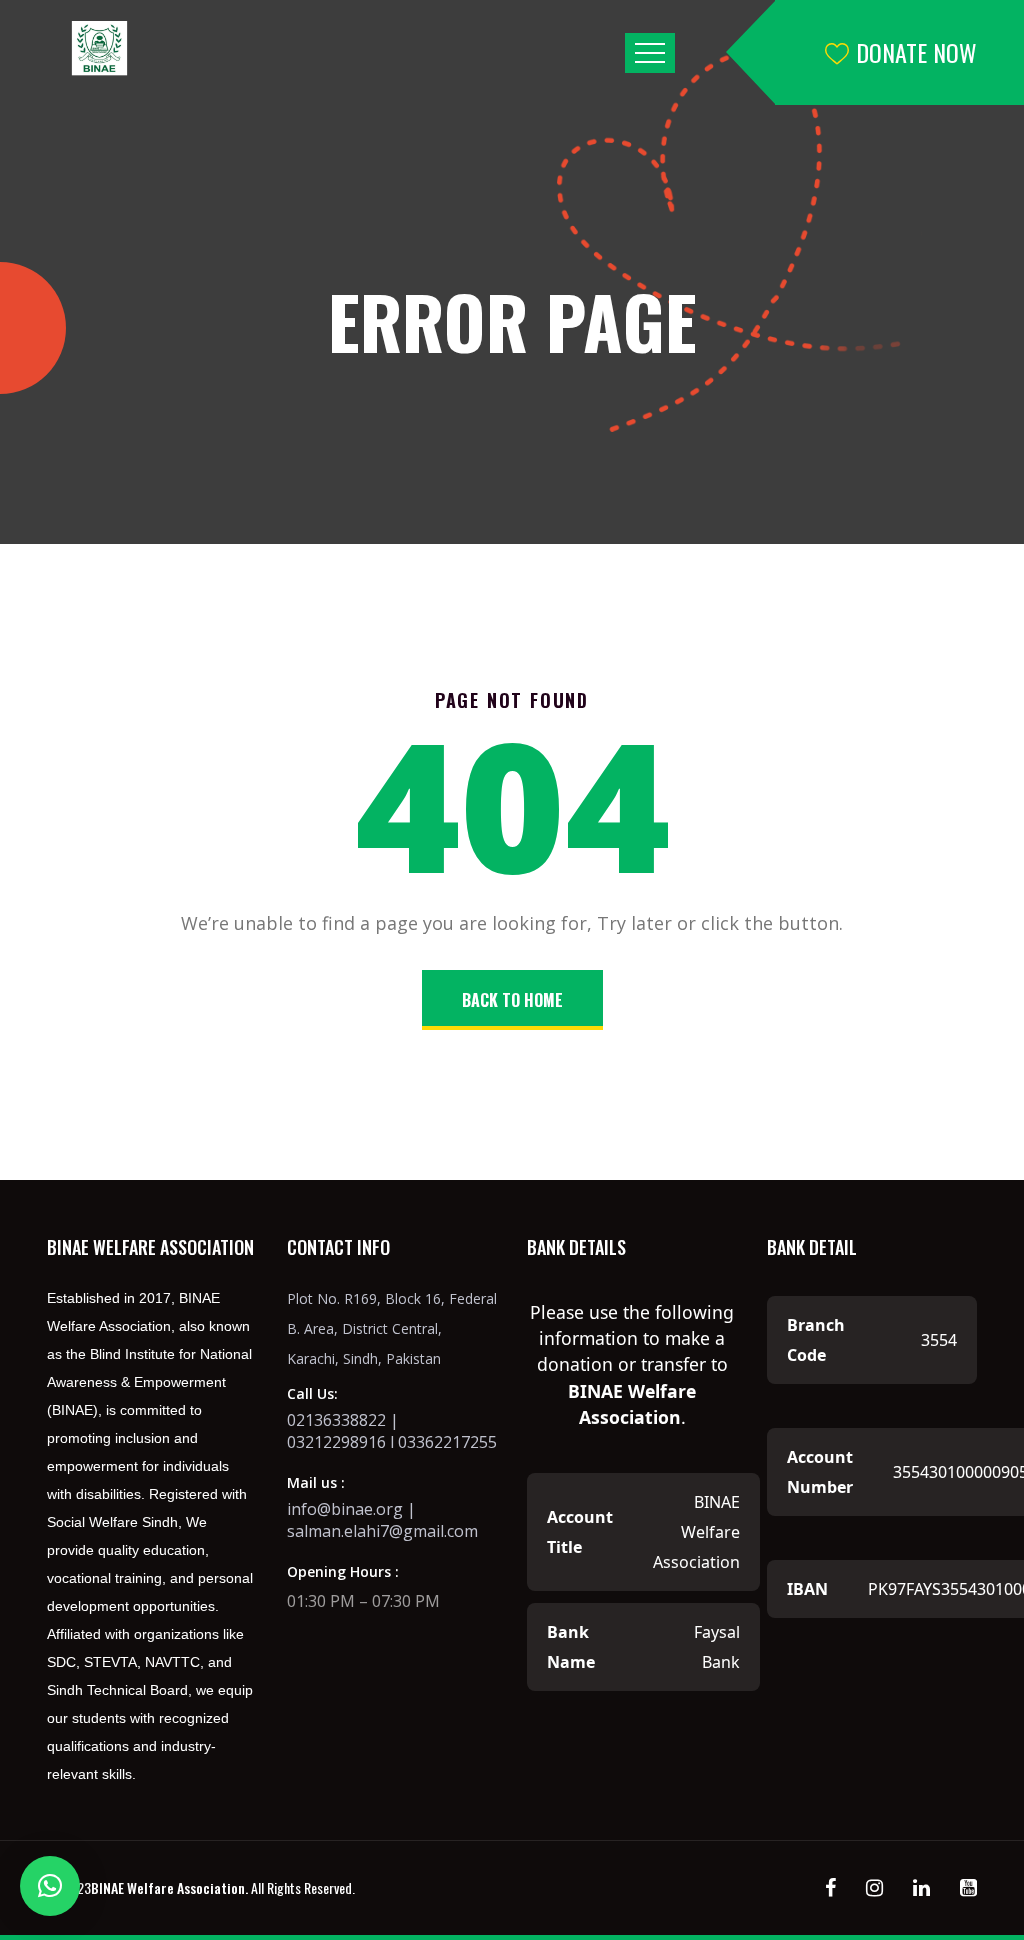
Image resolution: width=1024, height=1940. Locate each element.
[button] (50, 1886)
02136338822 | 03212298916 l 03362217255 (392, 1431)
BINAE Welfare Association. (169, 1887)
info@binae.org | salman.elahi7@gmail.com (382, 1520)
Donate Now (916, 52)
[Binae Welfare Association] (102, 48)
